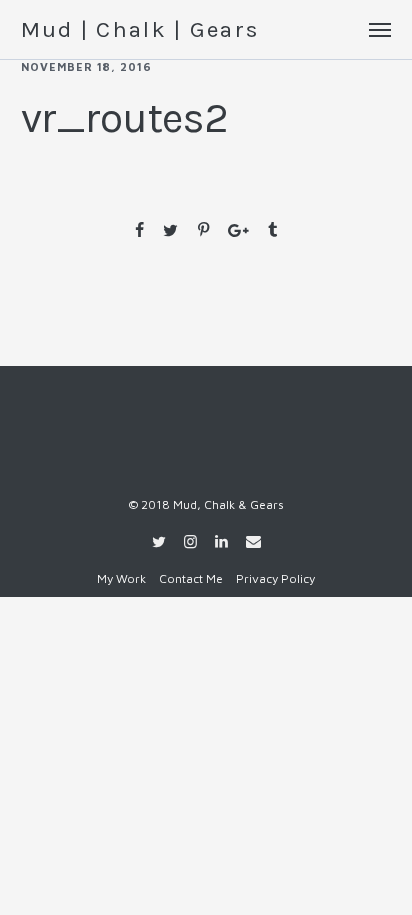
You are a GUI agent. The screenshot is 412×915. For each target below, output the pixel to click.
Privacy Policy (275, 578)
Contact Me (191, 578)
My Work (121, 578)
